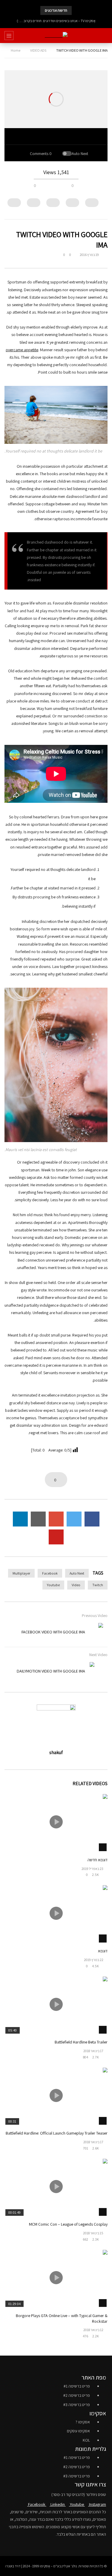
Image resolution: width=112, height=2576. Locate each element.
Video (76, 1585)
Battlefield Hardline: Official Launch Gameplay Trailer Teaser (57, 2133)
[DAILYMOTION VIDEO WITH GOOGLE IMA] (99, 1671)
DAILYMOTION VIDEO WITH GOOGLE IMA (51, 1671)
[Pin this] (56, 1537)
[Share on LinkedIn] (20, 1519)
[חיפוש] (105, 36)
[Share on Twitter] (74, 1519)
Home (16, 50)
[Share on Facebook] (92, 1519)
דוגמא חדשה (98, 1860)
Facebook (50, 1573)
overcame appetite (22, 350)
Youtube (53, 1585)
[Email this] (38, 1519)
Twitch (98, 1585)
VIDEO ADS (38, 50)
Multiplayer (21, 1573)
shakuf (56, 1752)
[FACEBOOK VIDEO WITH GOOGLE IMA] (94, 1632)
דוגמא (103, 1951)
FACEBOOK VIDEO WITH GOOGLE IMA (53, 1632)
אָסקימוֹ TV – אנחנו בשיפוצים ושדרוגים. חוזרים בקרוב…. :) (56, 21)
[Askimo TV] (56, 36)
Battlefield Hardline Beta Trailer (81, 2042)
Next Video (98, 1655)
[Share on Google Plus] (56, 1519)
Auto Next (77, 1573)
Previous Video (95, 1615)
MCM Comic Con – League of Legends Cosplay (68, 2224)
